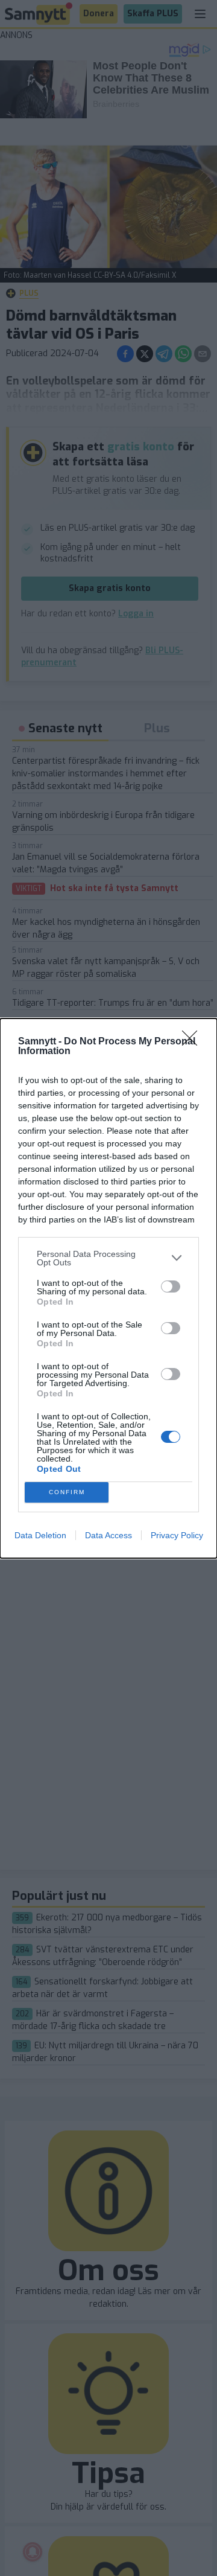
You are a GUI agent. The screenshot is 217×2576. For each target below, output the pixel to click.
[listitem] (108, 1258)
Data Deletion (40, 1535)
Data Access (108, 1535)
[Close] (193, 1042)
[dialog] (108, 1288)
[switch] (171, 1286)
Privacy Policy (177, 1535)
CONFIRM (67, 1492)
